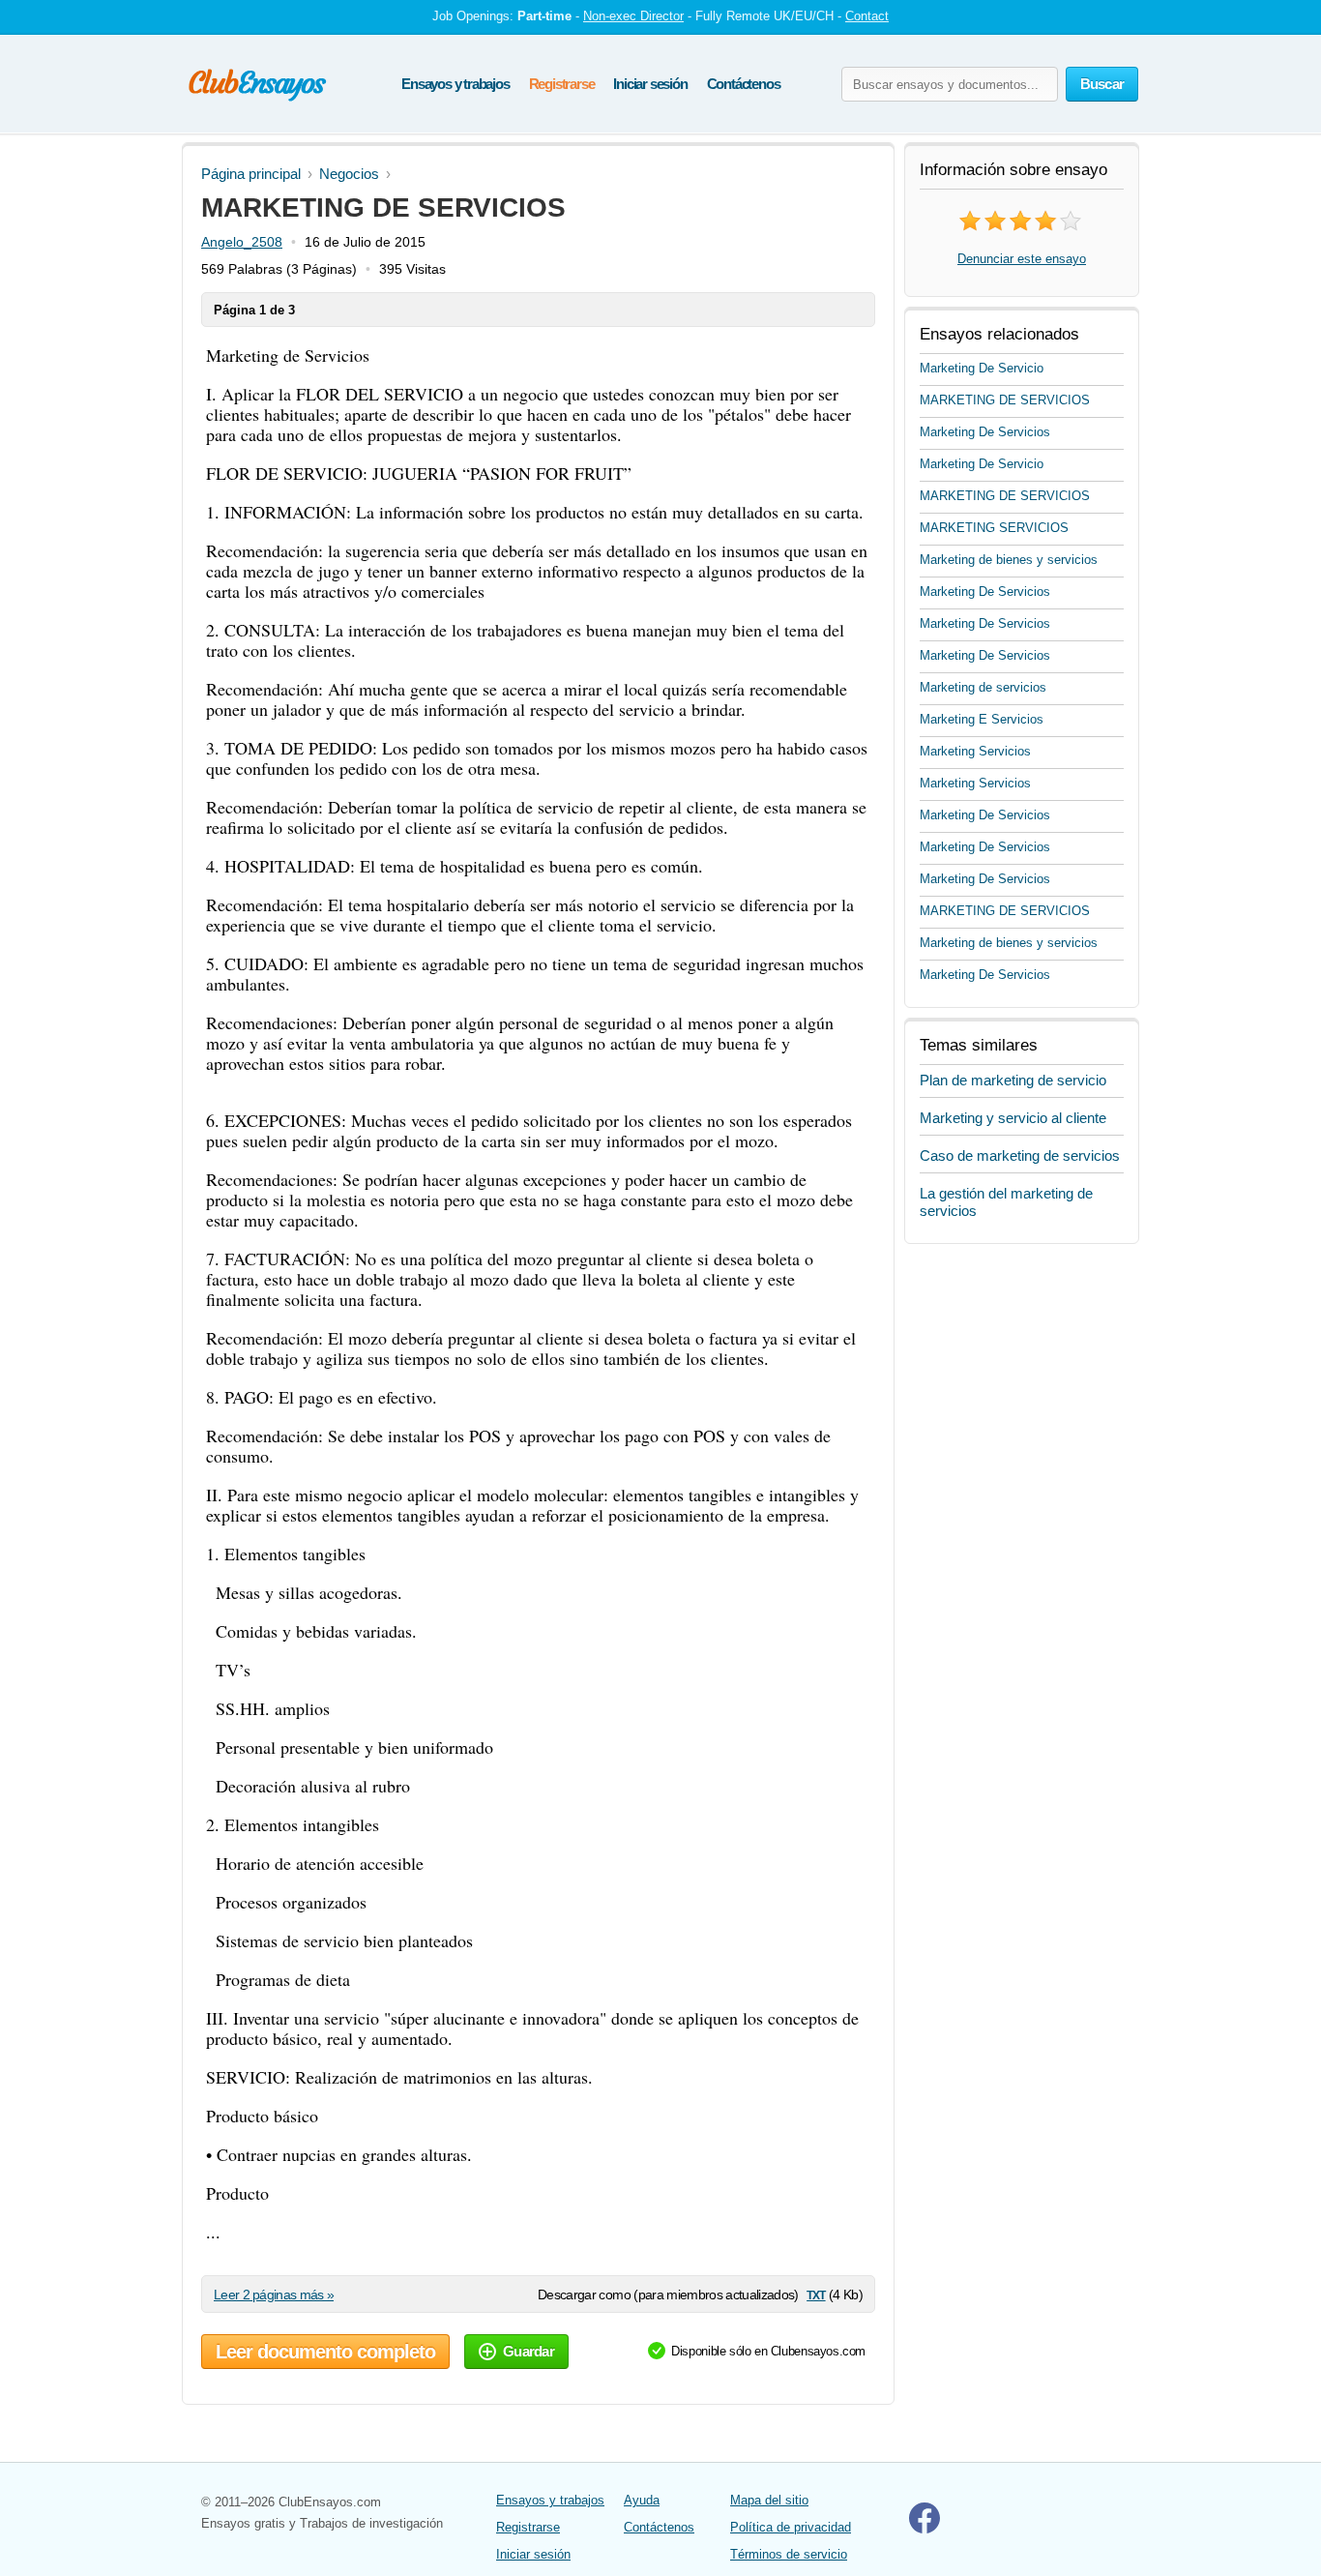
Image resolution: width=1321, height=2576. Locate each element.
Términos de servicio (789, 2554)
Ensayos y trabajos (455, 84)
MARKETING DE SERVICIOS (1005, 400)
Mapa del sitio (769, 2500)
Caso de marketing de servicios (1020, 1155)
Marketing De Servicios (985, 432)
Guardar (528, 2351)
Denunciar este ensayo (1022, 259)
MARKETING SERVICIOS (994, 528)
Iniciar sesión (650, 84)
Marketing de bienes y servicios (1009, 560)
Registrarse (562, 84)
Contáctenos (744, 84)
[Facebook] (925, 2529)
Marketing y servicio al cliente (1013, 1118)
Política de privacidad (791, 2527)
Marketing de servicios (983, 687)
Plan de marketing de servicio (1013, 1080)
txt (816, 2294)
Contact (867, 16)
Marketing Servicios (975, 751)
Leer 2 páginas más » (274, 2295)
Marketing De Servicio (982, 368)
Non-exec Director (633, 16)
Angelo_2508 (242, 242)
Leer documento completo (325, 2352)
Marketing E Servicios (982, 719)
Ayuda (642, 2500)
